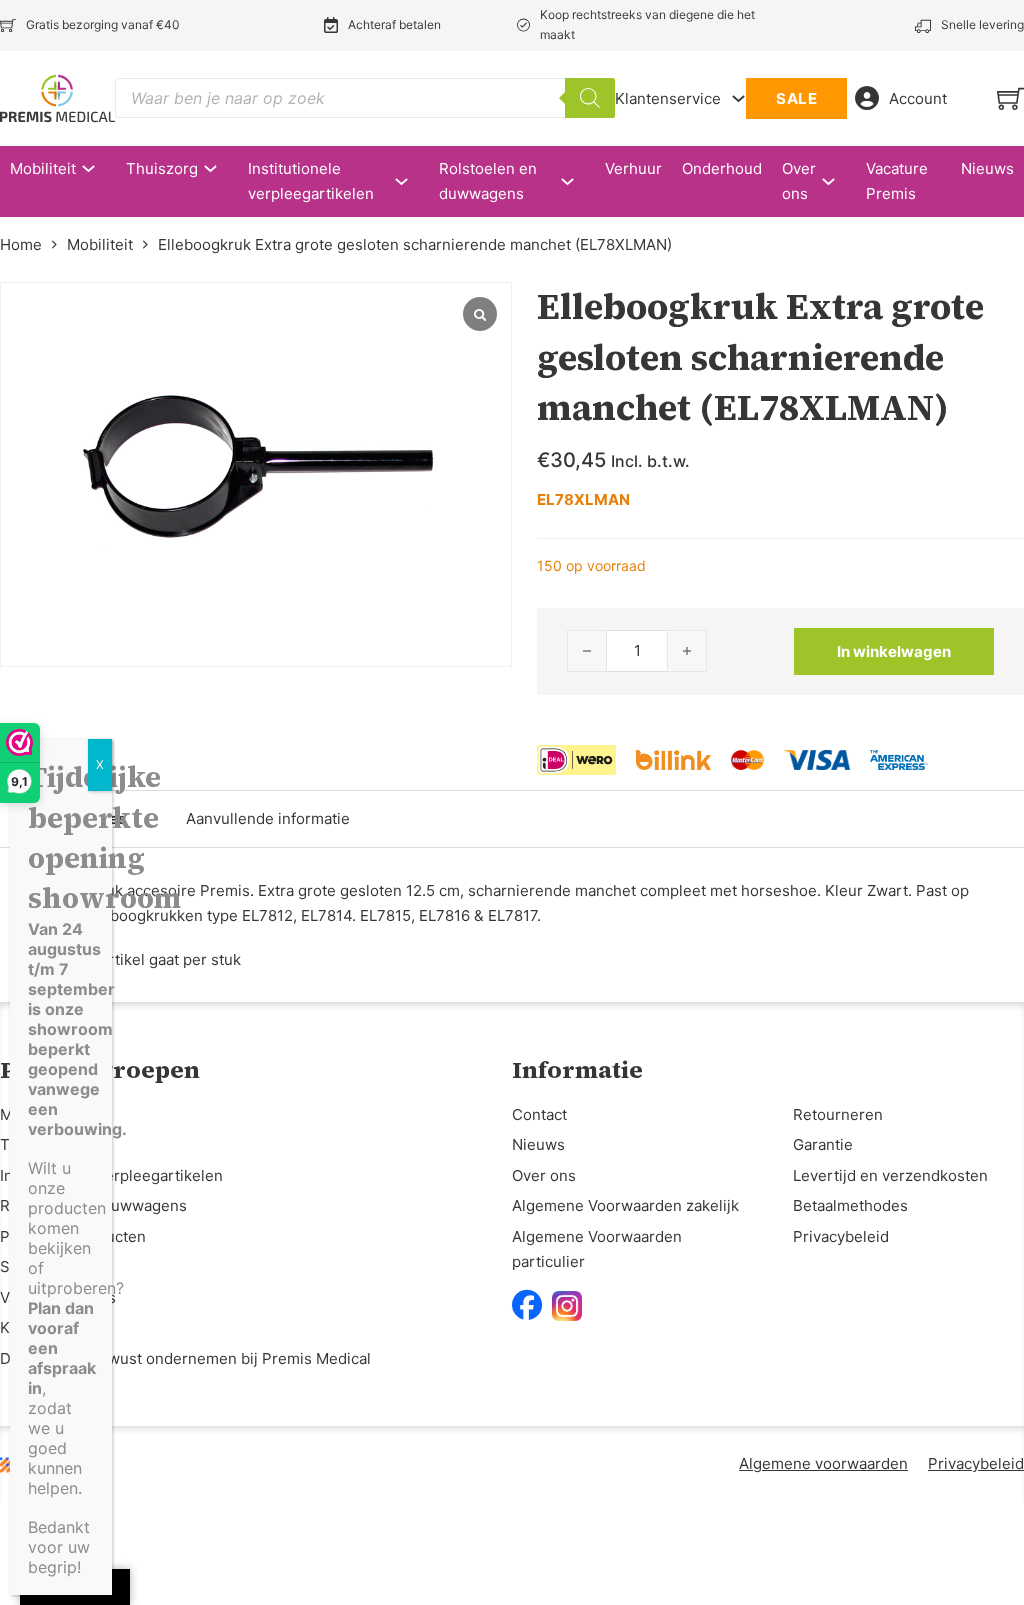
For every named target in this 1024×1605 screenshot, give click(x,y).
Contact (539, 1114)
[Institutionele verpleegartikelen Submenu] (411, 181)
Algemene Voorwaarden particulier (597, 1249)
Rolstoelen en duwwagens (488, 181)
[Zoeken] (590, 98)
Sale (15, 1266)
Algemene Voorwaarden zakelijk (625, 1205)
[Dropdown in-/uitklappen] (738, 98)
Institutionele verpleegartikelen (311, 181)
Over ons (799, 181)
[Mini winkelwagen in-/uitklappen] (1010, 98)
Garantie (823, 1144)
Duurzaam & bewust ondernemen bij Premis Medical (185, 1358)
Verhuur (633, 168)
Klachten (31, 1327)
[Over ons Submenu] (838, 181)
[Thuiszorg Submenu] (220, 168)
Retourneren (838, 1114)
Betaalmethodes (850, 1205)
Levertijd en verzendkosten (890, 1175)
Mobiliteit (43, 168)
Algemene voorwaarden (823, 1463)
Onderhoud (722, 168)
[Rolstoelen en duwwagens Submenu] (577, 181)
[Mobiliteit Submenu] (98, 168)
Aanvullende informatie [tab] (268, 818)
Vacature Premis (897, 181)
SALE (796, 98)
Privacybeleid (841, 1236)
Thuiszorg (162, 168)
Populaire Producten (73, 1236)
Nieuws (987, 168)
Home (21, 244)
